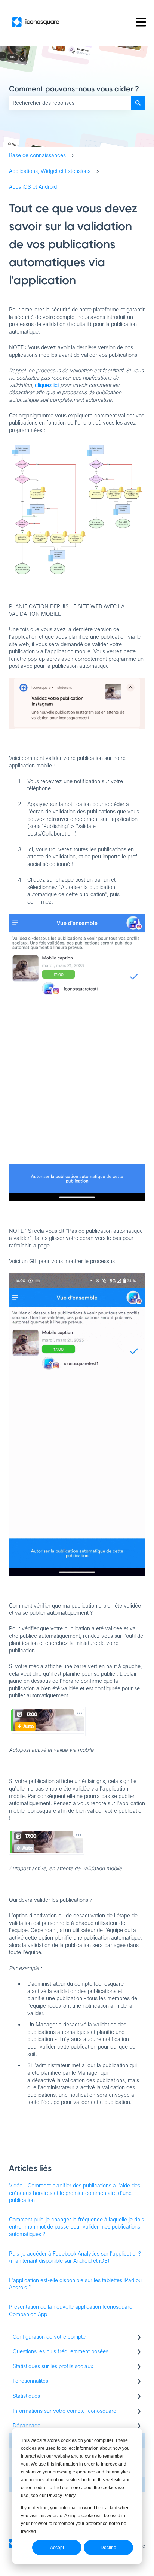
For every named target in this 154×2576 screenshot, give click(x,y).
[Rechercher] (138, 103)
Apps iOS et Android (33, 187)
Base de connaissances (37, 155)
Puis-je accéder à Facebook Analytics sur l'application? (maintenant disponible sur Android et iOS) (75, 2257)
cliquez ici (47, 385)
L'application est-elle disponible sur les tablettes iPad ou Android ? (75, 2284)
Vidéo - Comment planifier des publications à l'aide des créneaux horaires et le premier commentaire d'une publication (75, 2193)
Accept (57, 2548)
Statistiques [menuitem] (26, 2396)
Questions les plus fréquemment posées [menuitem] (61, 2351)
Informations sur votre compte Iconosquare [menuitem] (64, 2411)
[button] (139, 2338)
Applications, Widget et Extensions (50, 171)
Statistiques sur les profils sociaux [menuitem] (53, 2366)
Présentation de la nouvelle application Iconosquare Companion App (71, 2310)
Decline (108, 2548)
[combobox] (70, 103)
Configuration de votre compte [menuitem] (49, 2337)
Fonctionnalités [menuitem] (30, 2381)
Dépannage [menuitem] (27, 2425)
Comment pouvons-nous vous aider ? (74, 89)
